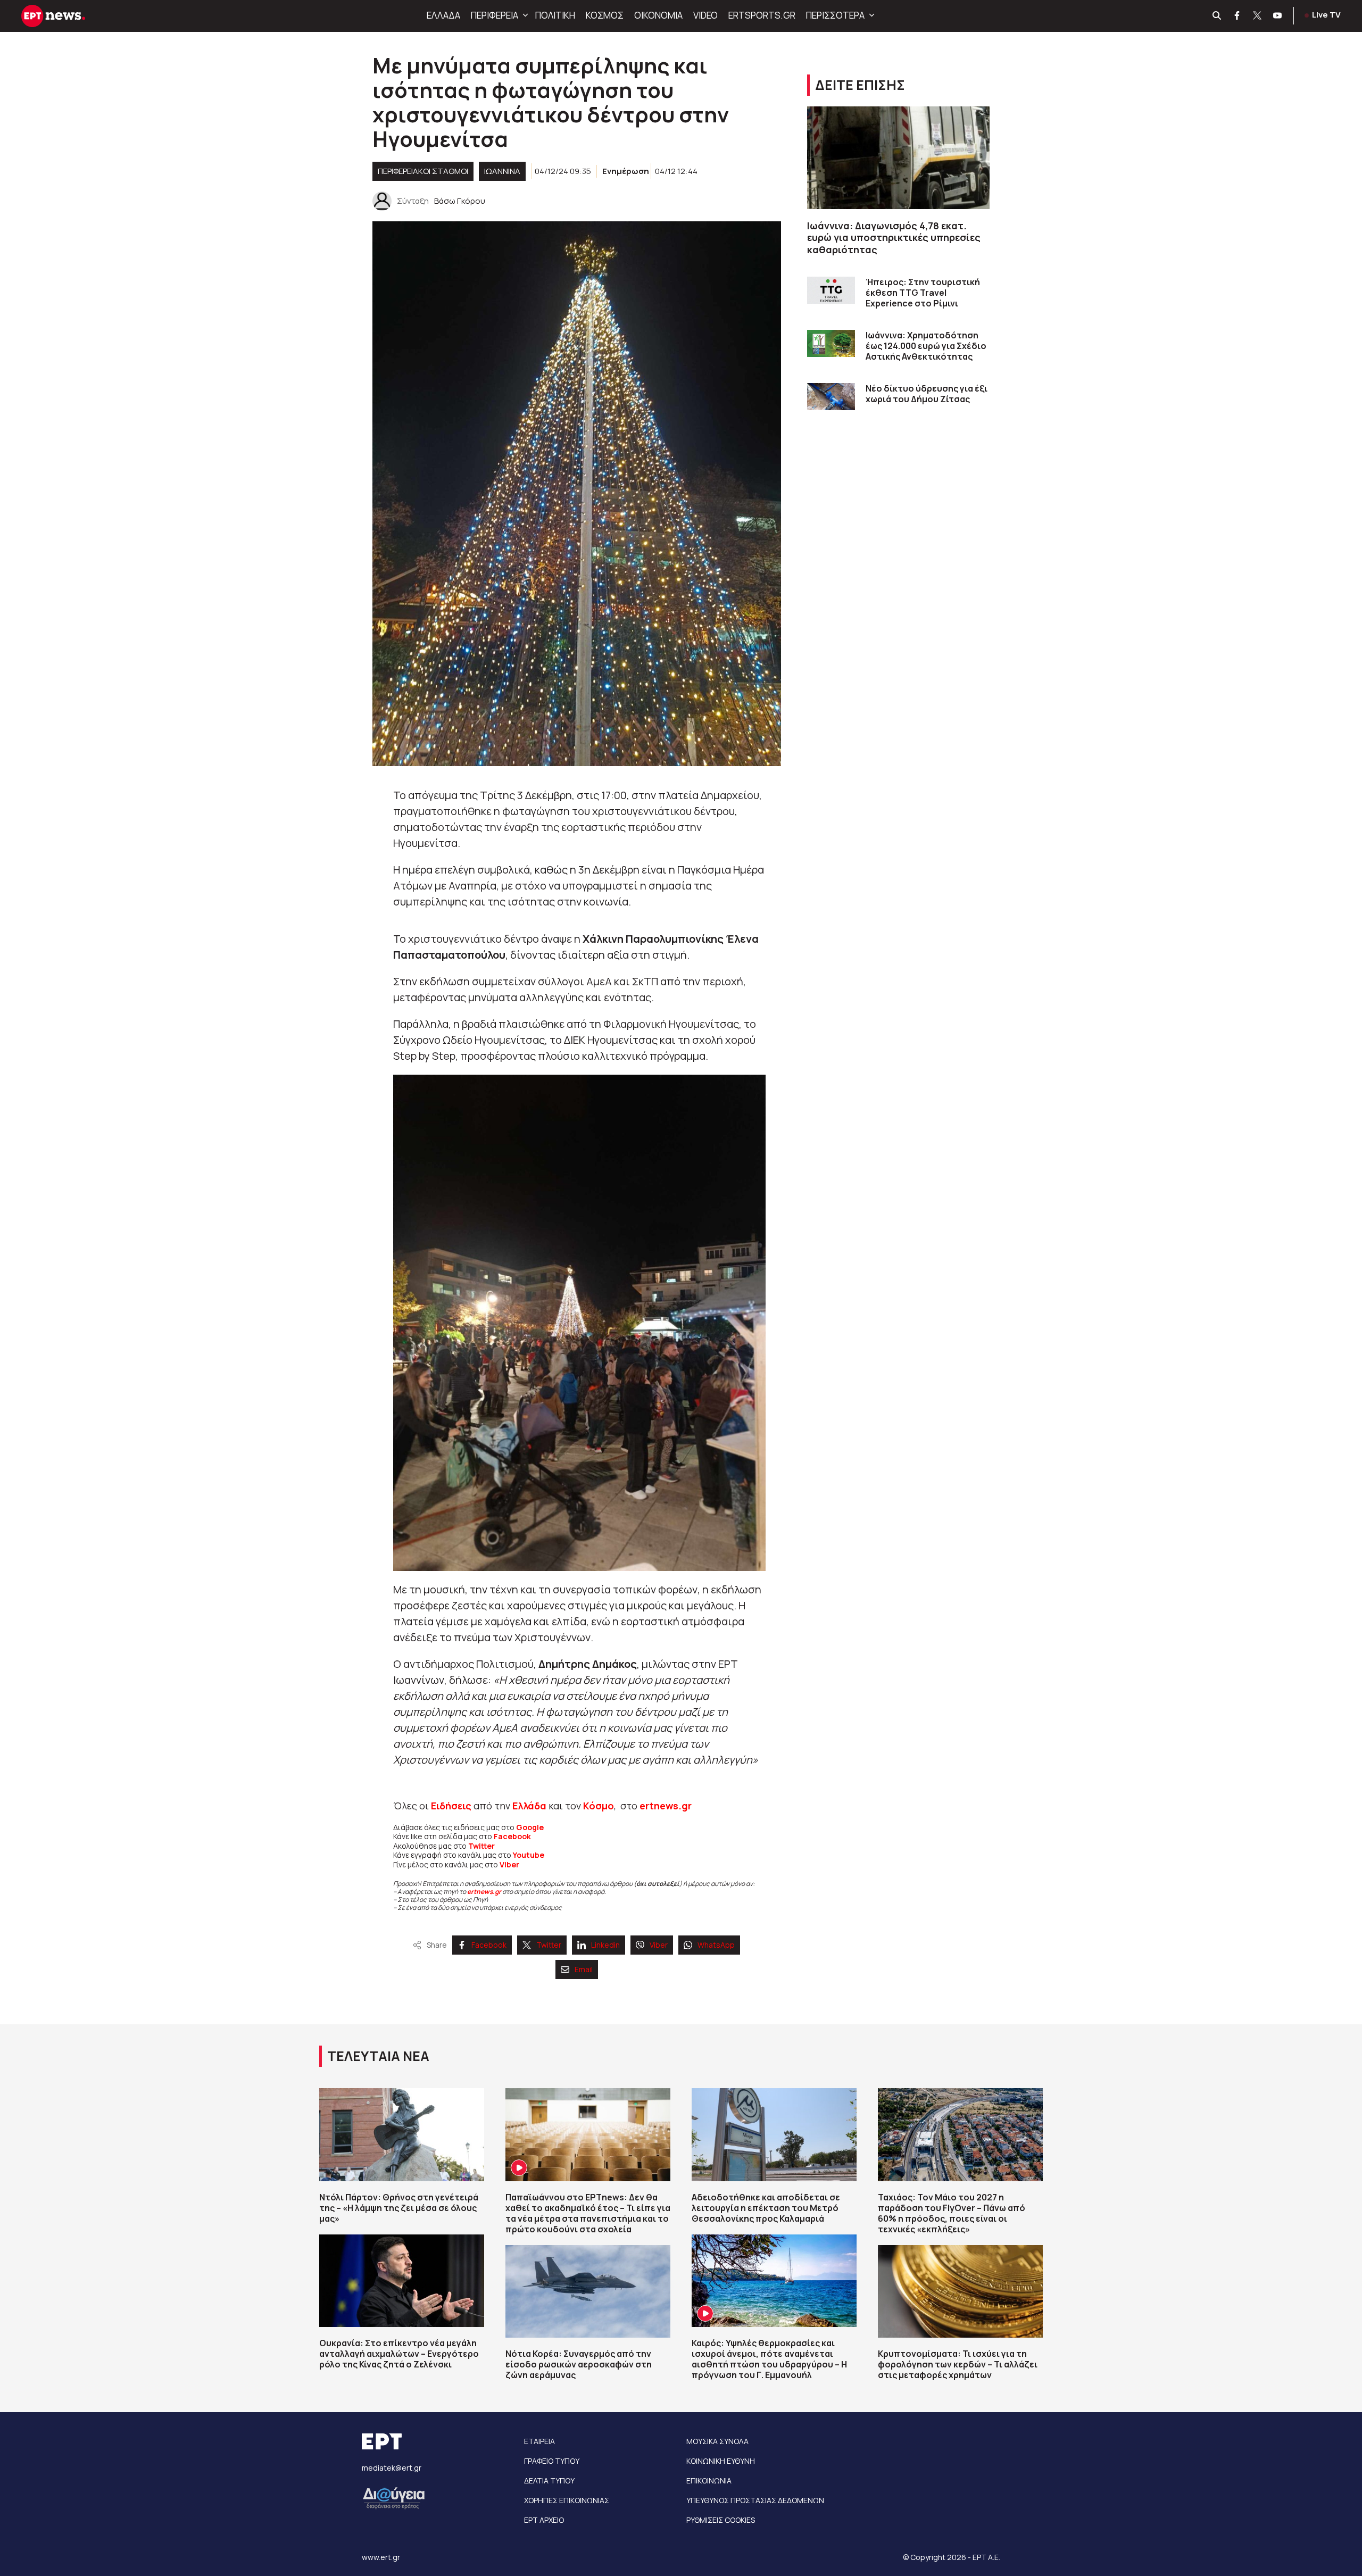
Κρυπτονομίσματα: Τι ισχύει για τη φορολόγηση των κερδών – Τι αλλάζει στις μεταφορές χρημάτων (958, 2364)
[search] (1217, 16)
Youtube (529, 1855)
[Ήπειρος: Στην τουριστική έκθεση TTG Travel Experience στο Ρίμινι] (831, 290)
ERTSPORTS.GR (762, 15)
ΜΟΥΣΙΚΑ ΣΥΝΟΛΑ (717, 2441)
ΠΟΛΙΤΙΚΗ (555, 15)
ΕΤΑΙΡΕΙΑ (539, 2441)
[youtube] (1278, 16)
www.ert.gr (381, 2557)
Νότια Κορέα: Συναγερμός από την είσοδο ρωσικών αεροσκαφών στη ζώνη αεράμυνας (579, 2364)
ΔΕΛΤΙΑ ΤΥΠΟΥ (549, 2481)
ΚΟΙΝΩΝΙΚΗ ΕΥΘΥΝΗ (721, 2461)
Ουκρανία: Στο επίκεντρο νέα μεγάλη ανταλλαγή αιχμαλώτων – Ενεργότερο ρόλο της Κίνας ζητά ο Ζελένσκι (399, 2354)
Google (530, 1827)
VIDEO (705, 15)
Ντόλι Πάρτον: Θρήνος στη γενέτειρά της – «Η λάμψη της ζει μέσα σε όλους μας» (399, 2208)
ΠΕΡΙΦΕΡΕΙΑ (495, 15)
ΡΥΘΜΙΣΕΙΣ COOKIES (721, 2520)
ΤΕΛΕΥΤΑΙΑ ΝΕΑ (378, 2056)
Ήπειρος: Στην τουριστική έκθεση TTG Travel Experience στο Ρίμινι (923, 293)
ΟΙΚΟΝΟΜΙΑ (658, 15)
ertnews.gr (484, 1892)
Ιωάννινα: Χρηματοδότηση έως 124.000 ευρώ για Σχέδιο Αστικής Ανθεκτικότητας (926, 346)
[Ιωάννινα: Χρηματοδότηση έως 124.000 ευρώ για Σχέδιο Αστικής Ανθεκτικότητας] (831, 343)
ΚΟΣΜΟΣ (605, 15)
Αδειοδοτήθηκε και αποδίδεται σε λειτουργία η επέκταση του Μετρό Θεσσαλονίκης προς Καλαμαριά (766, 2208)
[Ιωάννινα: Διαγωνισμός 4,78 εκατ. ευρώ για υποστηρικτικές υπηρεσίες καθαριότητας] (898, 158)
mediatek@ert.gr (392, 2468)
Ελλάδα (529, 1806)
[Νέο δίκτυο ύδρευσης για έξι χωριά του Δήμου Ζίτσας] (831, 397)
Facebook (512, 1836)
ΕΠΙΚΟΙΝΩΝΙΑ (709, 2481)
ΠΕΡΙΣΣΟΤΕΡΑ (835, 15)
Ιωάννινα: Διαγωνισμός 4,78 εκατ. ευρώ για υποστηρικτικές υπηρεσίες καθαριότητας (894, 238)
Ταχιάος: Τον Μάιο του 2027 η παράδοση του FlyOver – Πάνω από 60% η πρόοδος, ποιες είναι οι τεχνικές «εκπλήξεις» (952, 2213)
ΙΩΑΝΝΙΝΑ (502, 171)
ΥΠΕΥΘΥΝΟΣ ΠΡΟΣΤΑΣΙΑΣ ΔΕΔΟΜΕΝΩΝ (755, 2500)
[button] (524, 15)
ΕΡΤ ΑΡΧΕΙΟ (544, 2520)
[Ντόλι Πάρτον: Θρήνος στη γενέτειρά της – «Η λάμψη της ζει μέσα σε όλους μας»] (402, 2134)
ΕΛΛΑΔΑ (443, 15)
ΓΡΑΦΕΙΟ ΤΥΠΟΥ (552, 2461)
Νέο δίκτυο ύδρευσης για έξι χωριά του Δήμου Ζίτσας (927, 394)
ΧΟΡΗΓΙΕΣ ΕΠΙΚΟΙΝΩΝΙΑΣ (567, 2500)
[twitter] (1258, 16)
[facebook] (1238, 16)
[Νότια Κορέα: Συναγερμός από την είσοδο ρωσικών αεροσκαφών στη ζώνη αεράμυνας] (588, 2291)
